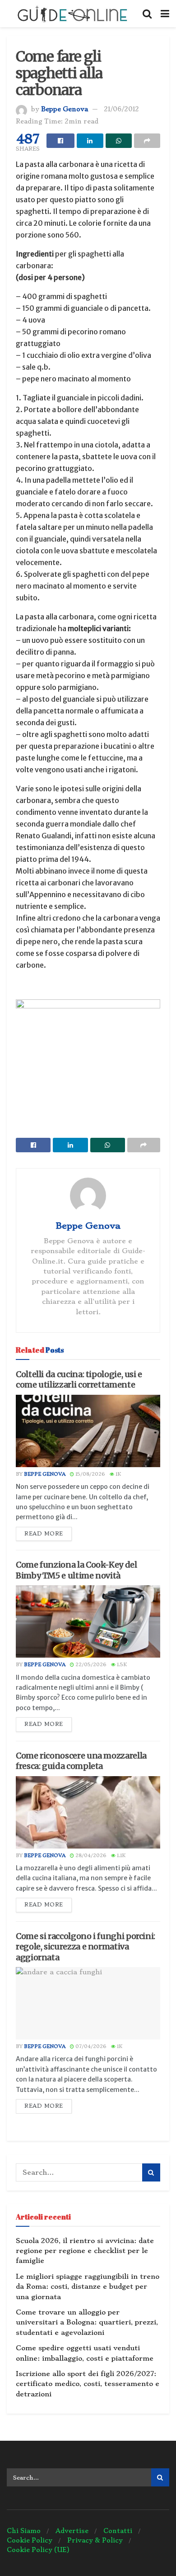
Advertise (72, 2531)
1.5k (121, 1665)
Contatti (118, 2531)
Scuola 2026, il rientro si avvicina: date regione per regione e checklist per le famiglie (85, 2251)
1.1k (120, 1856)
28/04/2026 (90, 1856)
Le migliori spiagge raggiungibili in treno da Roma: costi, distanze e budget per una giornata (88, 2287)
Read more (44, 1534)
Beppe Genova (65, 109)
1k (118, 1474)
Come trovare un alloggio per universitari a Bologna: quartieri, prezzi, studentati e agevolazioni (87, 2322)
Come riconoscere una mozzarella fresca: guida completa (81, 1761)
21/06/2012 (121, 109)
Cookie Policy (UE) (38, 2550)
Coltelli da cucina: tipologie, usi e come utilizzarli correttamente (79, 1379)
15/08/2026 (90, 1474)
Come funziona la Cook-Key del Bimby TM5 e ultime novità (76, 1570)
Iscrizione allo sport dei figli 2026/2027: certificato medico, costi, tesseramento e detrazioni (88, 2384)
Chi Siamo (24, 2531)
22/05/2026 (90, 1665)
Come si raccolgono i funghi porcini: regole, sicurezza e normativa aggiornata (86, 1947)
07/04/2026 (90, 2046)
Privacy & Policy (95, 2540)
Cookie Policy (30, 2540)
